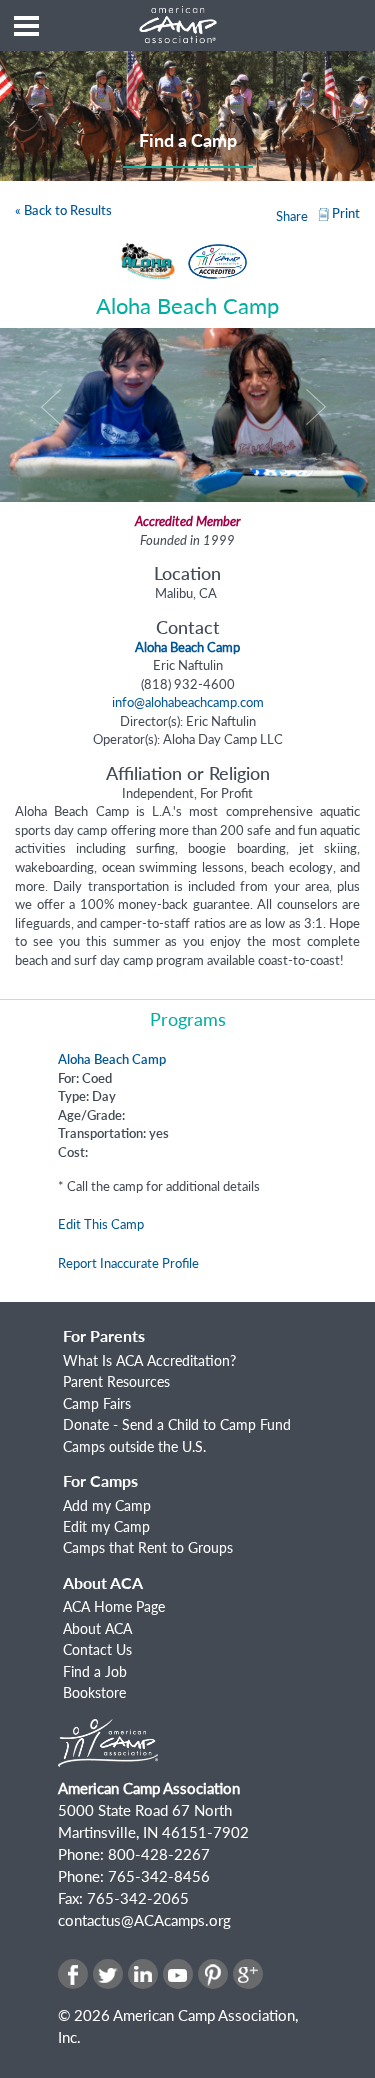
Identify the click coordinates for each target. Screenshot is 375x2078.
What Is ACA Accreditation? (149, 1360)
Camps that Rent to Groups (148, 1547)
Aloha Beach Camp (112, 1059)
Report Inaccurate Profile (128, 1263)
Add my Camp (107, 1505)
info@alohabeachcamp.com (188, 702)
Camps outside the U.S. (134, 1446)
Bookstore (94, 1692)
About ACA (97, 1628)
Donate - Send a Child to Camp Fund (177, 1424)
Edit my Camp (106, 1526)
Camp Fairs (97, 1403)
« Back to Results (63, 210)
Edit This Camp (101, 1224)
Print (346, 213)
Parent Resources (116, 1381)
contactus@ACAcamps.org (144, 1920)
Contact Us (97, 1649)
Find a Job (95, 1671)
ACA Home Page (114, 1606)
